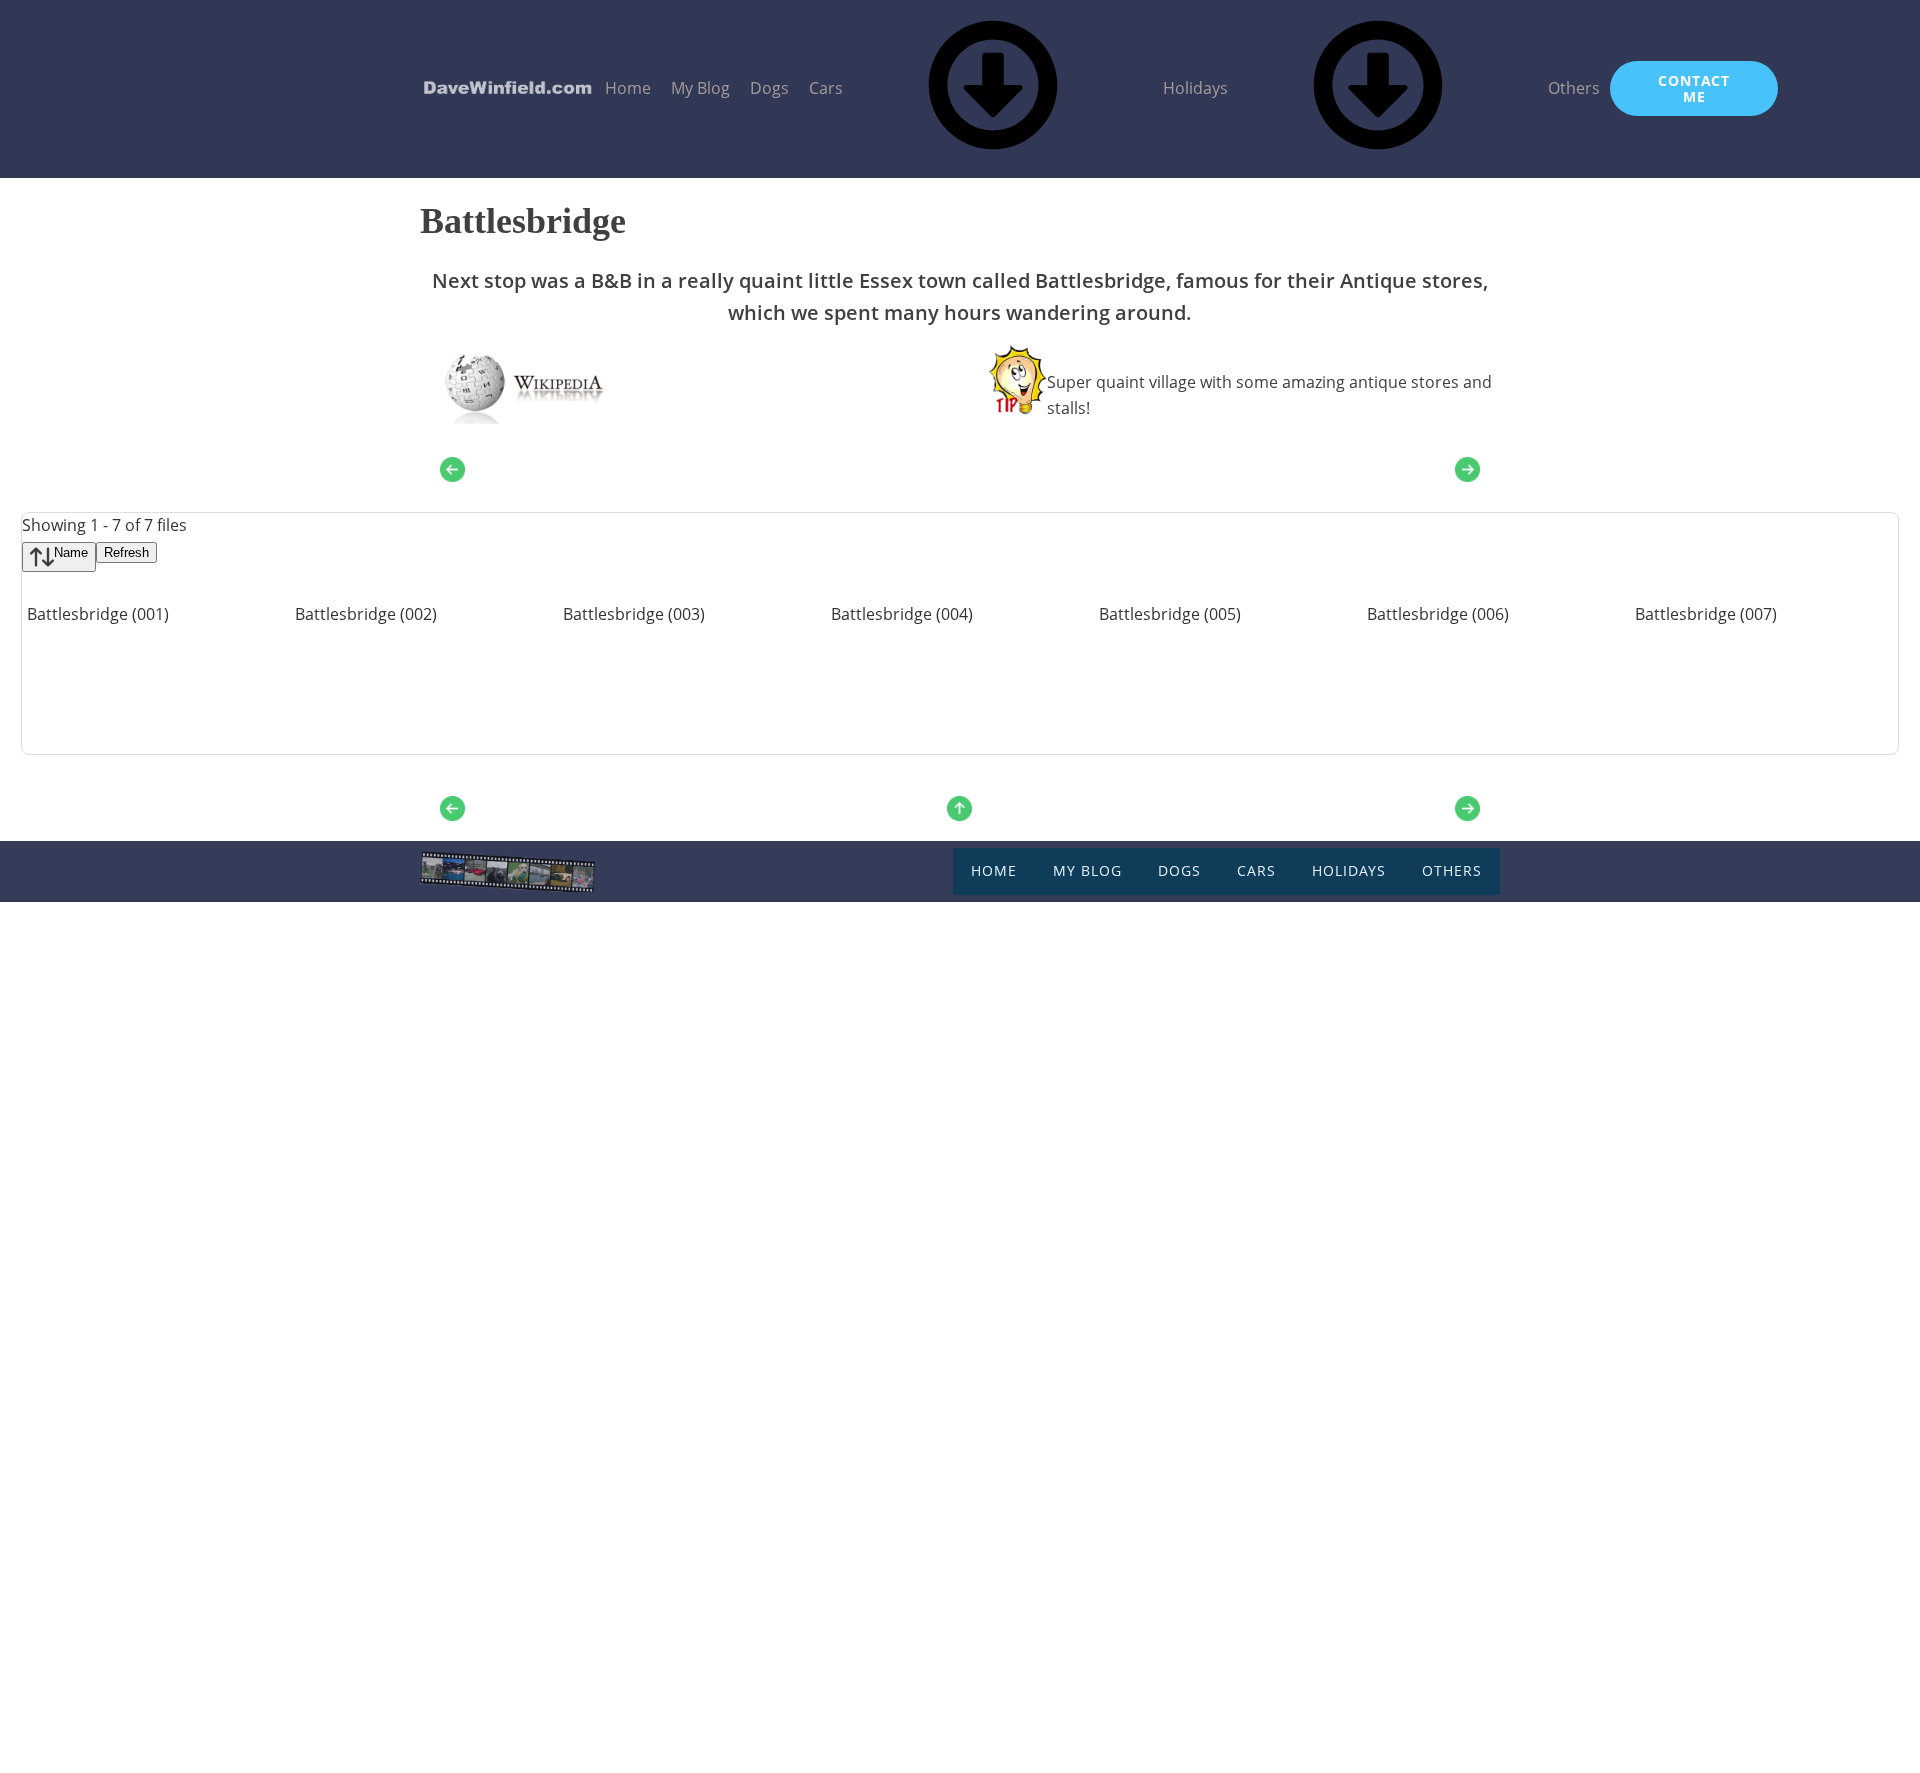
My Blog (700, 88)
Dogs (769, 88)
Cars (826, 88)
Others (1574, 88)
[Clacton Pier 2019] (452, 469)
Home (628, 88)
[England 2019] (959, 805)
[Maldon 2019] (1467, 469)
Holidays (1195, 88)
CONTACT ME (1694, 88)
